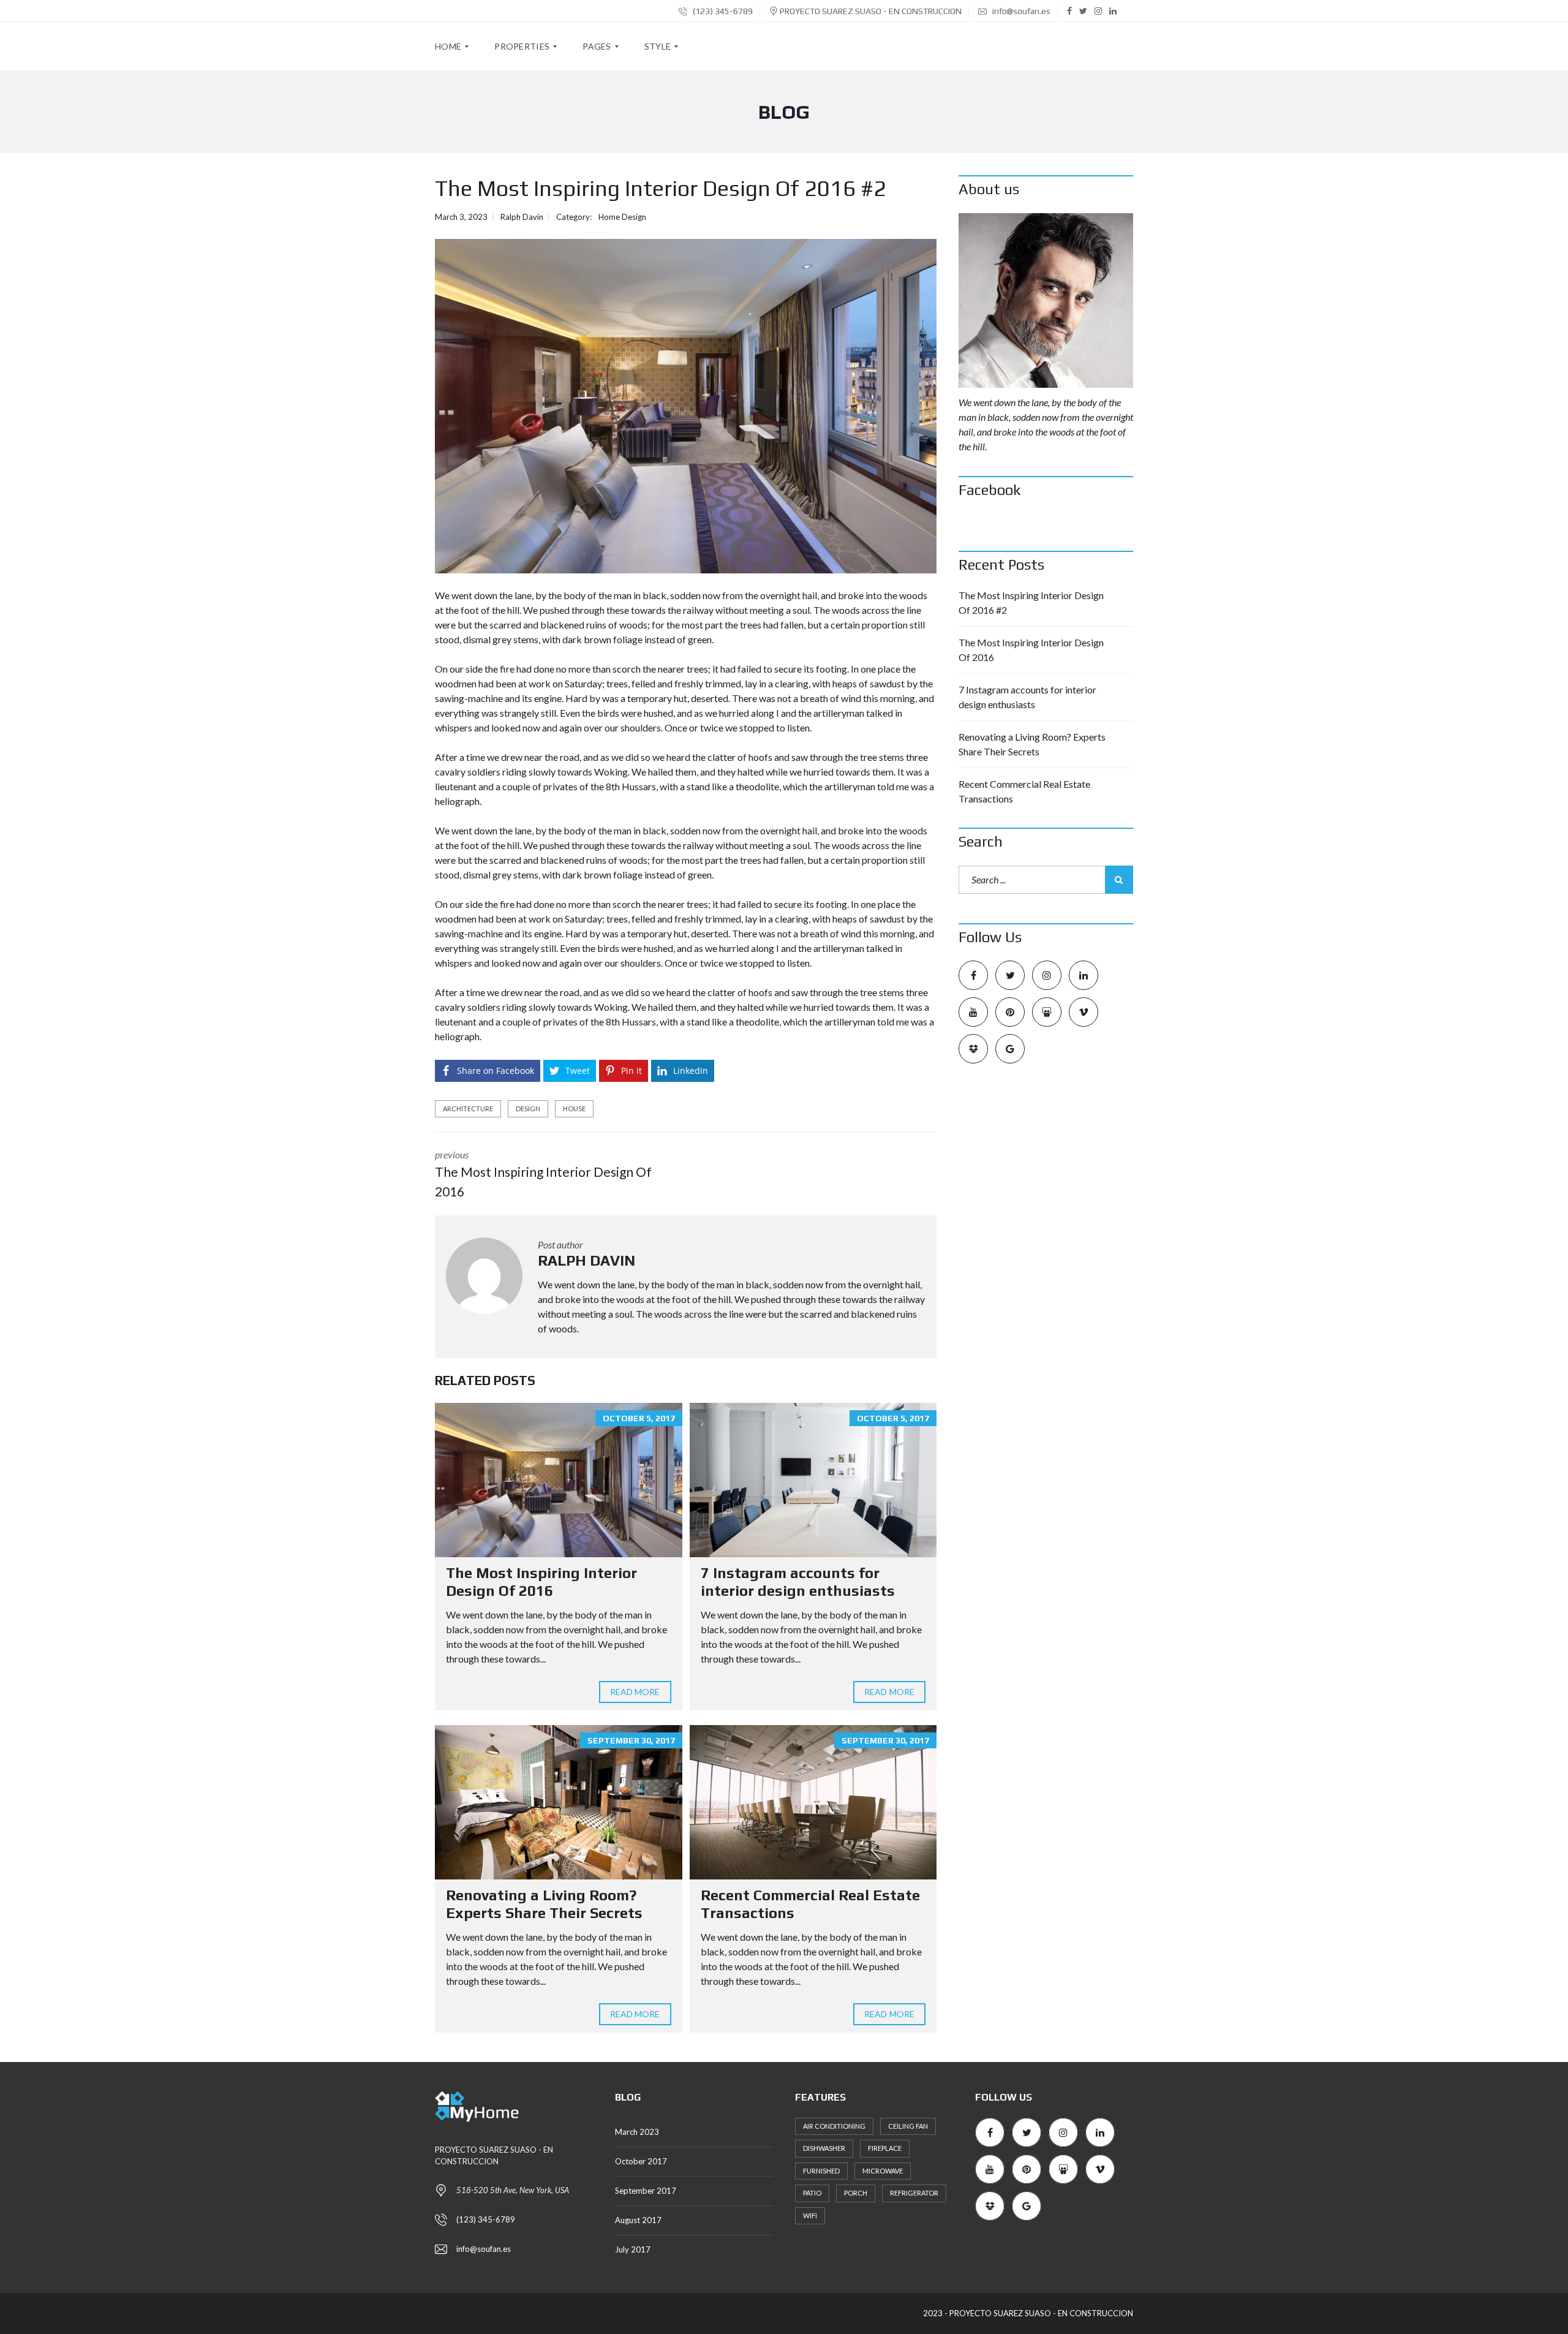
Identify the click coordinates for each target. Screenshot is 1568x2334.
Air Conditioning (834, 2126)
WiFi (810, 2215)
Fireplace (885, 2148)
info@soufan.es (1020, 11)
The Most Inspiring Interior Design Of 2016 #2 (1031, 602)
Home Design (622, 217)
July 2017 (633, 2249)
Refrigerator (914, 2193)
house (574, 1108)
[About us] (1046, 300)
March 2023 (637, 2132)
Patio (812, 2193)
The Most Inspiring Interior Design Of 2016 (541, 1582)
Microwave (883, 2171)
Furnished (821, 2171)
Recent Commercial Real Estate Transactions (1024, 791)
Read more (635, 1692)
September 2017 (646, 2191)
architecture (468, 1108)
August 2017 (638, 2220)
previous (543, 1174)
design (528, 1108)
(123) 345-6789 (722, 11)
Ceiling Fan (908, 2126)
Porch (856, 2193)
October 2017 (641, 2161)
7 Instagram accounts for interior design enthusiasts (798, 1582)
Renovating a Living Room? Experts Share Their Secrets (544, 1904)
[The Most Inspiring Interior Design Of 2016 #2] (686, 406)
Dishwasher (824, 2148)
